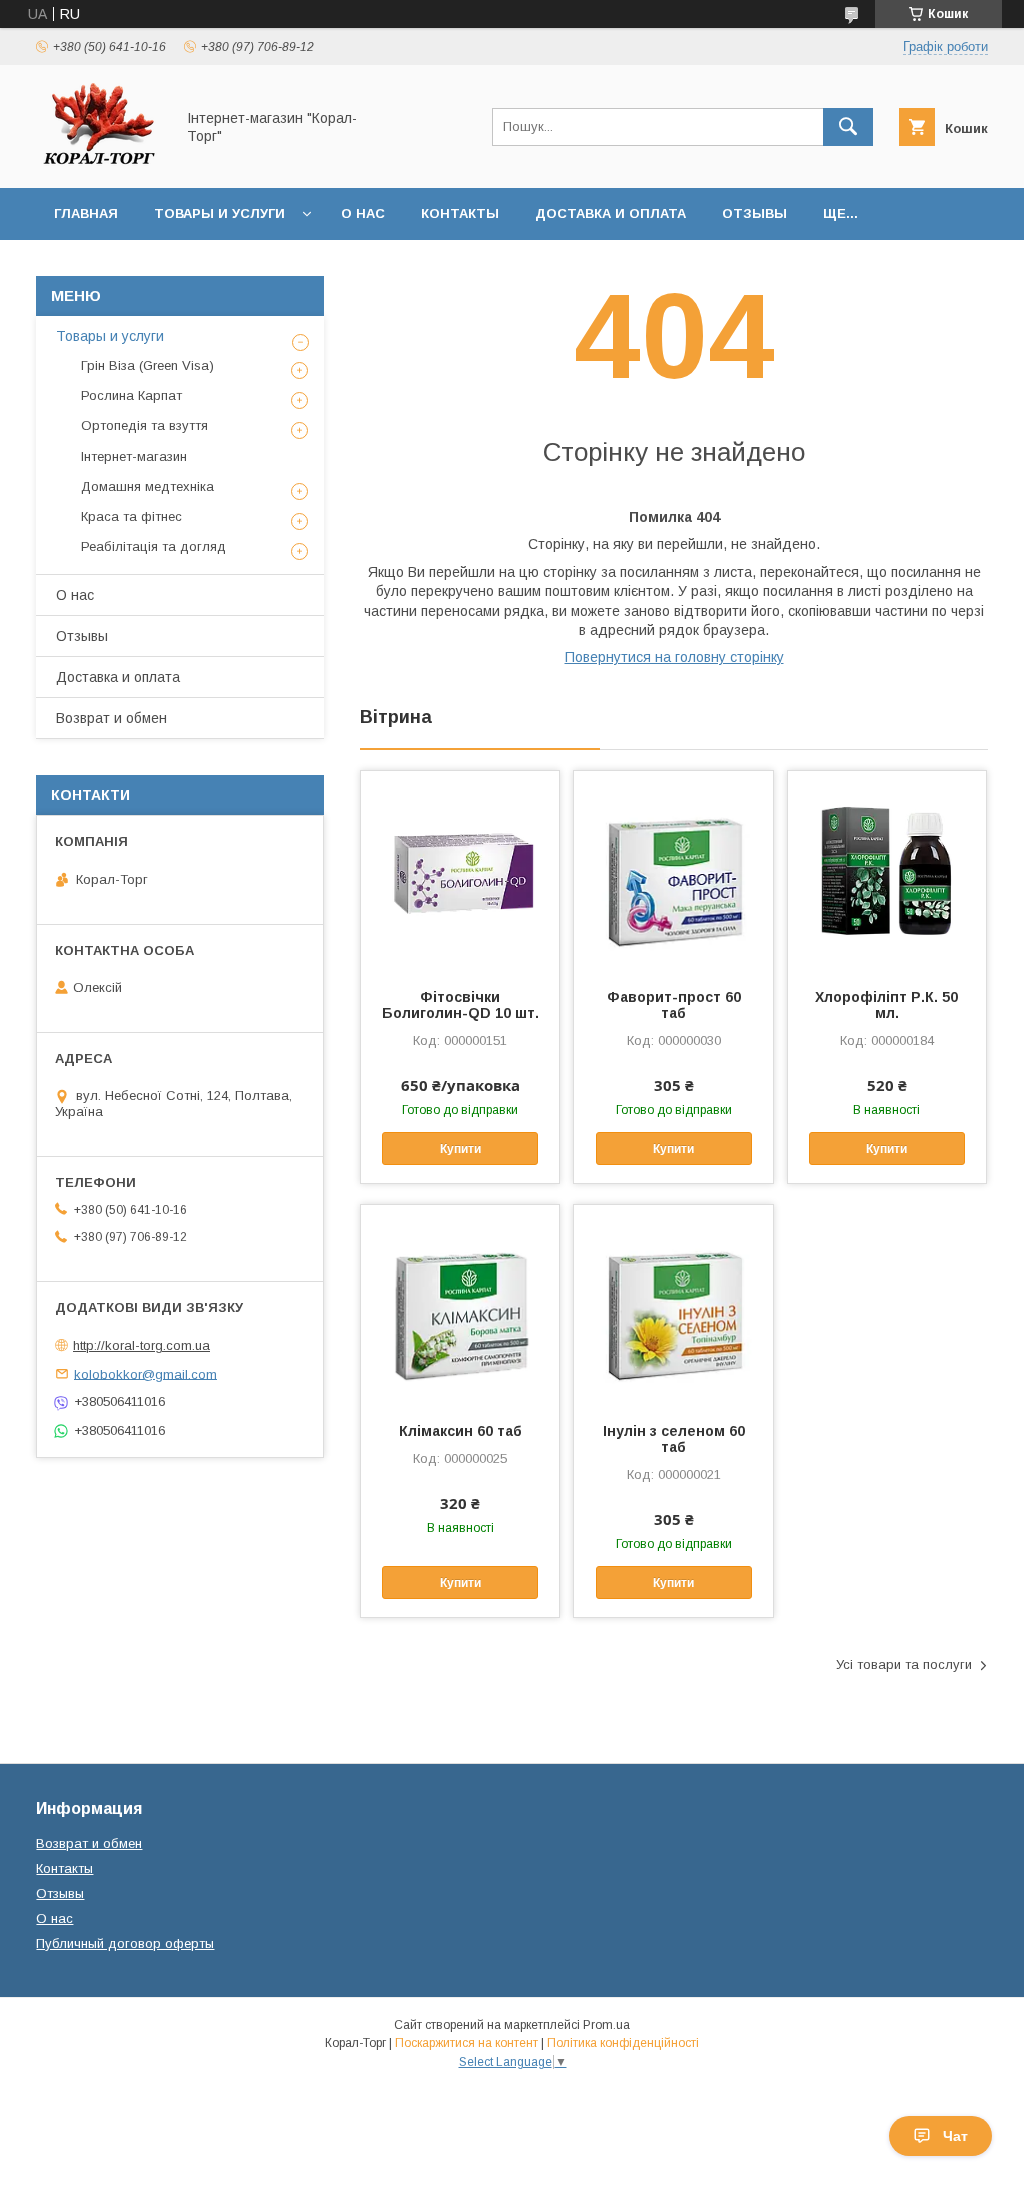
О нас (363, 213)
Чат (955, 2136)
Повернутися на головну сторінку (674, 657)
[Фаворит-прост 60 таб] (673, 871)
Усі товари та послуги (904, 1664)
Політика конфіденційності (623, 2043)
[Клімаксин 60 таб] (460, 1305)
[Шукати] (848, 127)
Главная (86, 213)
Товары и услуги (219, 213)
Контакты (460, 213)
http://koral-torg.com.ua (141, 1345)
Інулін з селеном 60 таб (674, 1439)
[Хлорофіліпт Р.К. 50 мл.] (887, 871)
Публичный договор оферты (125, 1943)
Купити (460, 1149)
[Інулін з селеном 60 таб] (673, 1305)
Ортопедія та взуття (144, 425)
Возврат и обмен (111, 718)
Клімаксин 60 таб (460, 1431)
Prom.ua (606, 2025)
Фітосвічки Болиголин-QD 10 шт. (460, 1005)
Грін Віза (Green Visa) (147, 365)
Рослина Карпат (131, 395)
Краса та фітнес (131, 516)
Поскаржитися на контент (466, 2043)
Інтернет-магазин (134, 456)
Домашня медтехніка (147, 486)
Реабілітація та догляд (153, 546)
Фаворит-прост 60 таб (674, 1005)
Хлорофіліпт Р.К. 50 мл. (886, 1005)
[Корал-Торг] (99, 162)
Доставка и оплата (610, 213)
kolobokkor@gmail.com (145, 1373)
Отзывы (754, 213)
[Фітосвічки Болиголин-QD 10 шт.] (460, 871)
